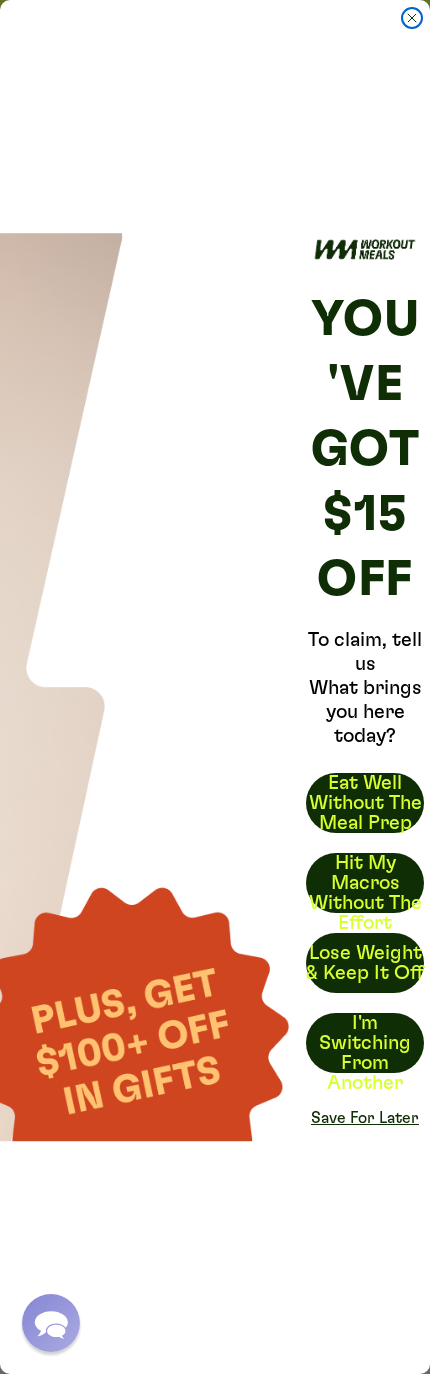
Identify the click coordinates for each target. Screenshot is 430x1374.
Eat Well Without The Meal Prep (365, 803)
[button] (51, 1323)
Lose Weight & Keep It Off (365, 963)
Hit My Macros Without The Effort (365, 883)
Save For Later (365, 1118)
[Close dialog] (412, 18)
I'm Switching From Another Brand (365, 1043)
